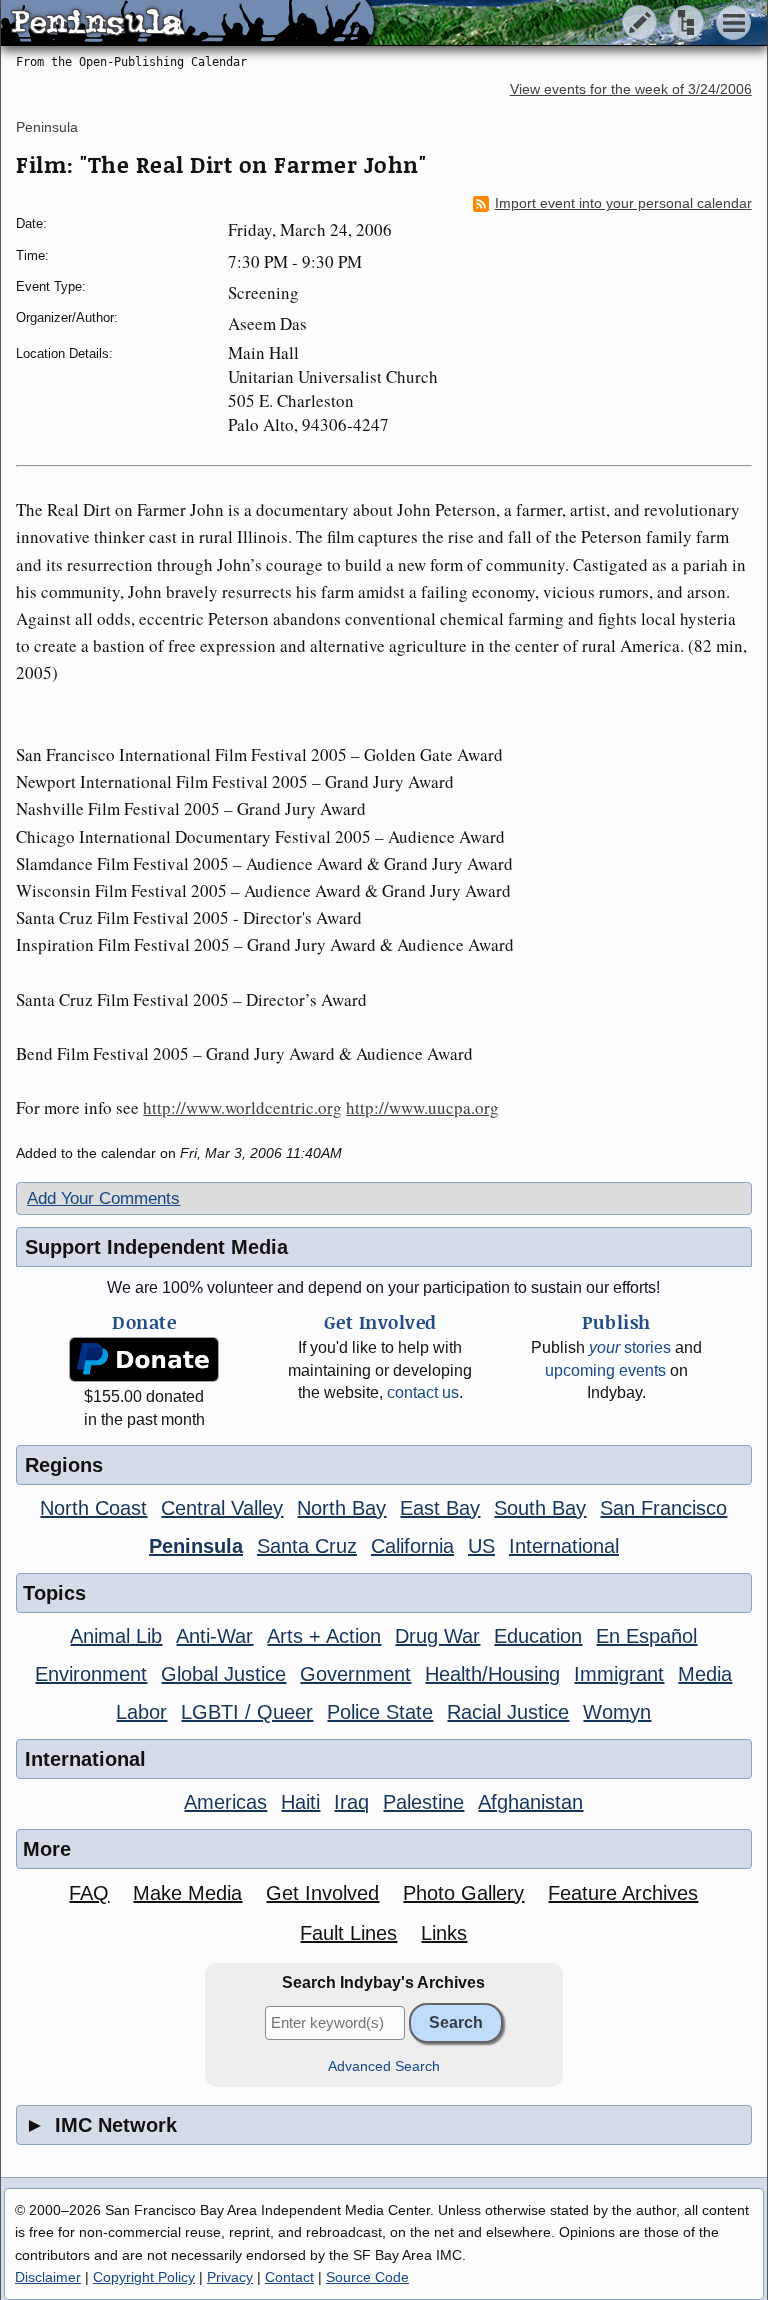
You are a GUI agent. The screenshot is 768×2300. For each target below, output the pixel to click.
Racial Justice (508, 1712)
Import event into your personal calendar (623, 203)
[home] (187, 24)
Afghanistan (530, 1802)
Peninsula (47, 127)
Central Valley (222, 1508)
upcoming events (605, 1370)
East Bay (440, 1508)
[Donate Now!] (144, 1359)
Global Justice (223, 1674)
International (564, 1546)
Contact (289, 2277)
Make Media (187, 1893)
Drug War (437, 1636)
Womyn (617, 1712)
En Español (646, 1636)
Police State (380, 1712)
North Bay (341, 1508)
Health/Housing (492, 1674)
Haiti (300, 1802)
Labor (141, 1712)
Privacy (230, 2277)
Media (705, 1674)
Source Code (367, 2277)
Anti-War (214, 1636)
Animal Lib (116, 1636)
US (481, 1546)
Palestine (423, 1802)
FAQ (89, 1893)
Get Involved (322, 1893)
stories (630, 1347)
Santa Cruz (307, 1546)
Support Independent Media (156, 1247)
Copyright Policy (144, 2277)
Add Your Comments (103, 1198)
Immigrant (619, 1674)
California (412, 1546)
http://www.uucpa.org (422, 1107)
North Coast (93, 1508)
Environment (91, 1674)
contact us (423, 1392)
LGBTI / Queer (247, 1712)
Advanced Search (384, 2066)
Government (355, 1674)
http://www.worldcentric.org (242, 1107)
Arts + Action (324, 1636)
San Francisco (663, 1508)
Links (444, 1933)
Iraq (351, 1802)
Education (538, 1636)
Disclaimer (48, 2277)
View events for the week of (631, 89)
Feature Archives (623, 1893)
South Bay (540, 1508)
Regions (64, 1465)
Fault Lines (348, 1933)
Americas (225, 1802)
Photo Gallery (463, 1893)
